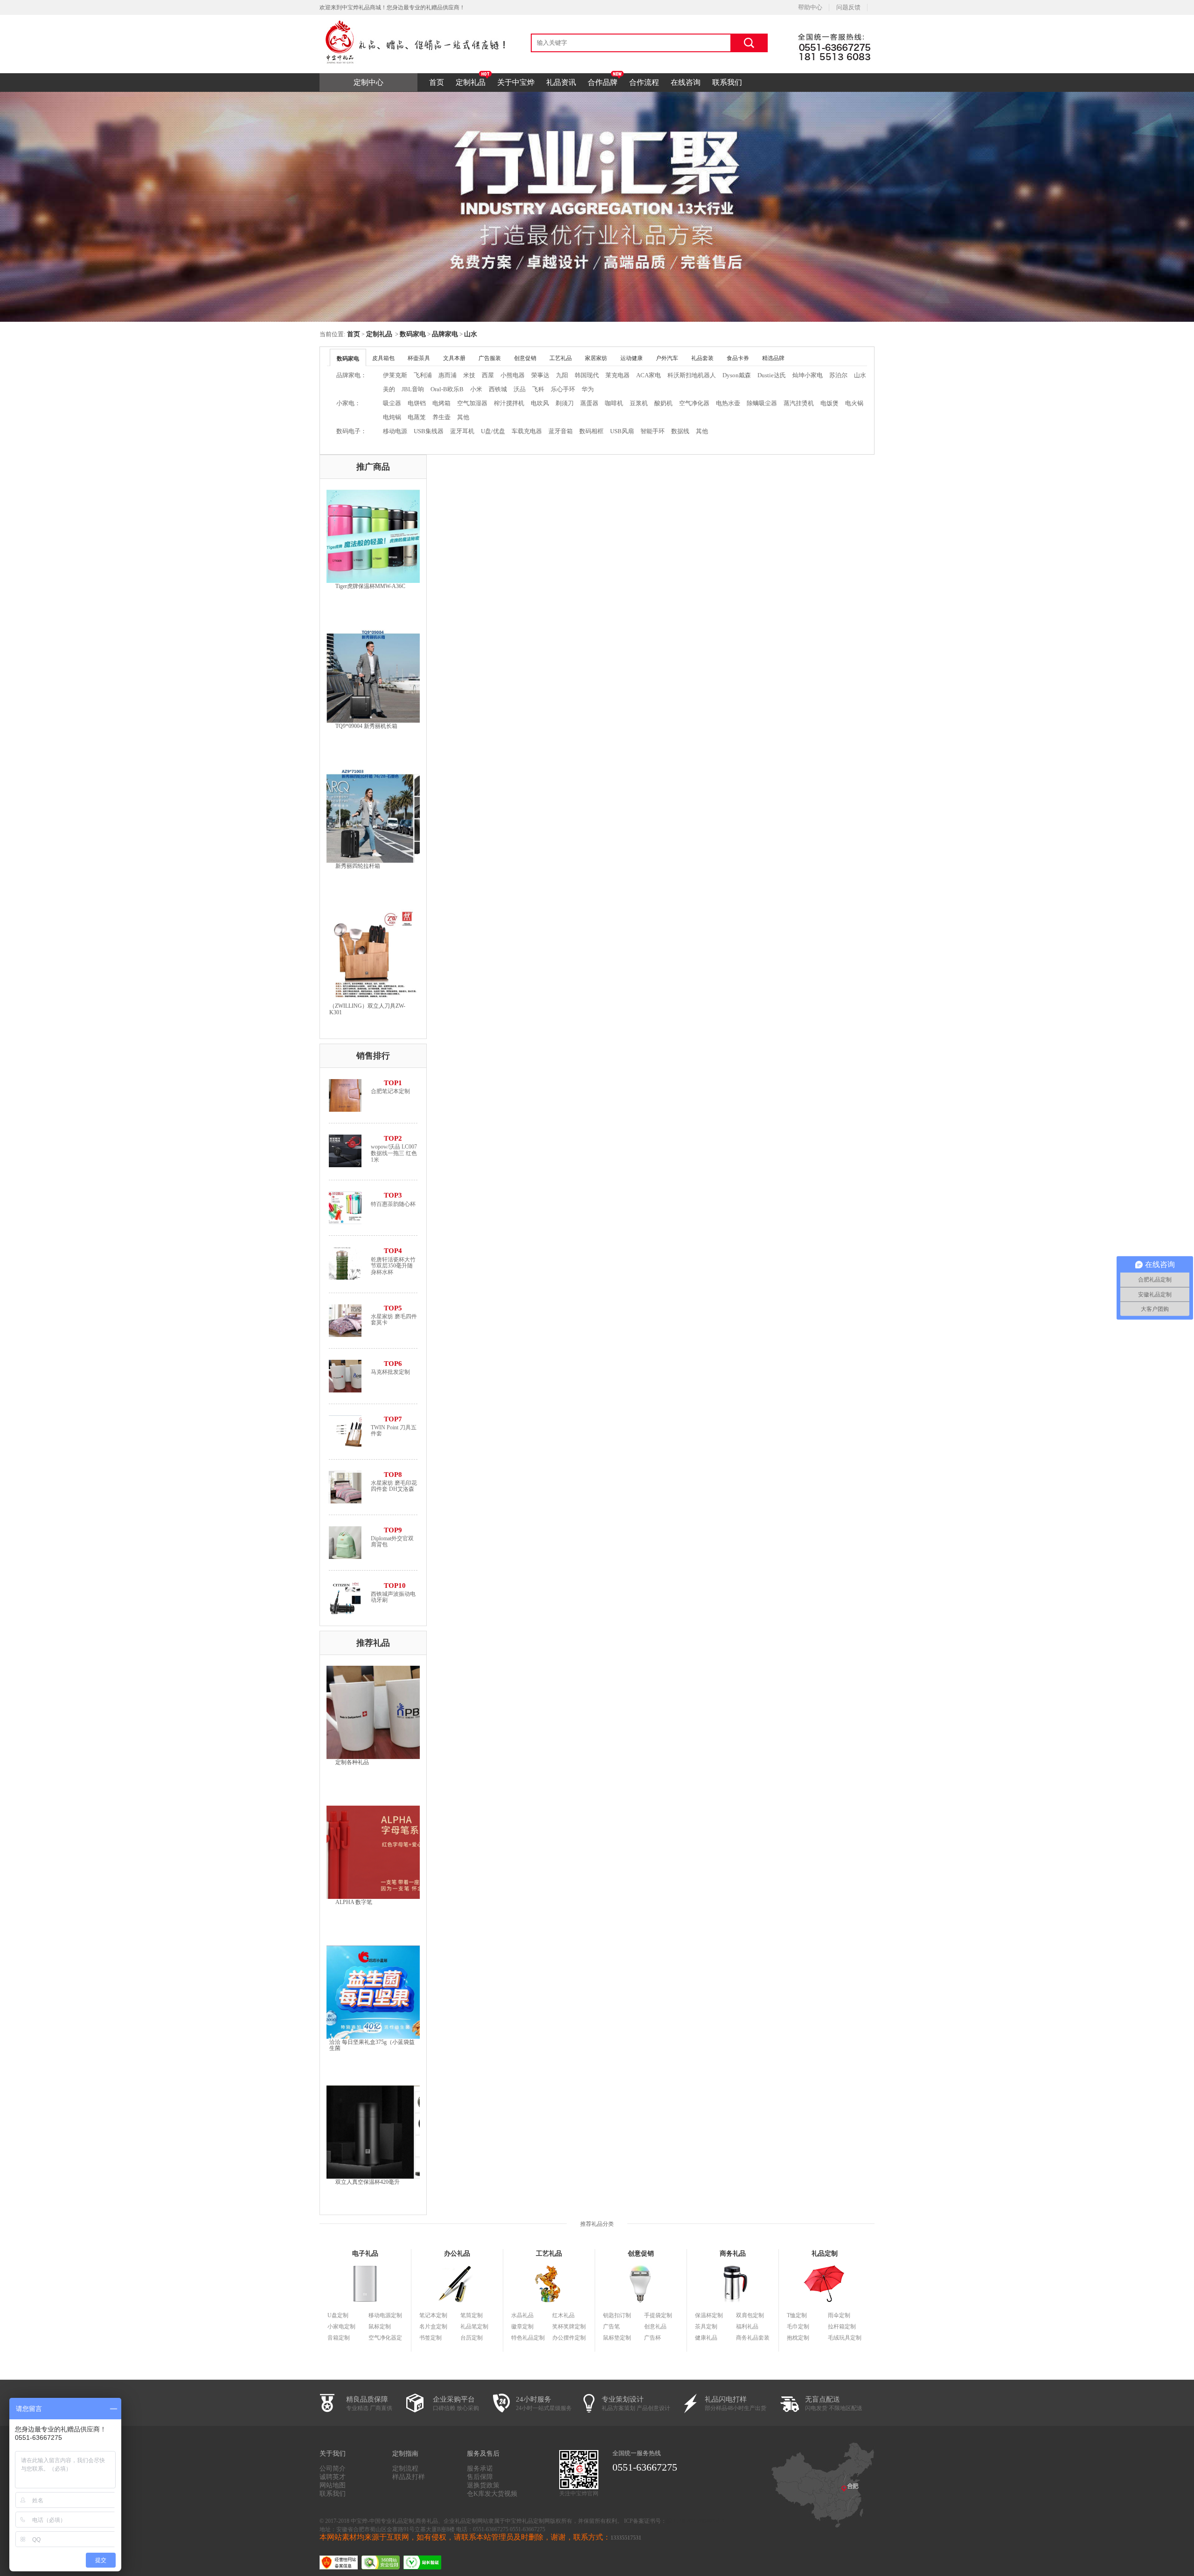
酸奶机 (663, 403)
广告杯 (653, 2338)
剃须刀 (565, 403)
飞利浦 (423, 375)
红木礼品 (563, 2315)
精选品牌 (773, 358)
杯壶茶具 (419, 358)
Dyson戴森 (737, 375)
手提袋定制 (658, 2315)
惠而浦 (448, 375)
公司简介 (333, 2469)
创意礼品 (655, 2327)
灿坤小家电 (808, 375)
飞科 (538, 389)
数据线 (680, 431)
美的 (389, 389)
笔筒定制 (472, 2315)
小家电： (348, 403)
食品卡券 (738, 358)
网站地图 (333, 2485)
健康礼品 (706, 2338)
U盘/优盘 (493, 431)
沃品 (520, 389)
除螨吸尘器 (762, 403)
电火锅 (854, 403)
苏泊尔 (838, 375)
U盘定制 (338, 2315)
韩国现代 (587, 375)
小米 (476, 389)
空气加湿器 (472, 403)
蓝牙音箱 (561, 431)
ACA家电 (649, 375)
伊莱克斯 (395, 375)
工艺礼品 (561, 358)
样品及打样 (409, 2477)
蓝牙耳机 (462, 431)
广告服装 (490, 358)
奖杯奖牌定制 (569, 2327)
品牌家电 (445, 334)
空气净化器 (694, 403)
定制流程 (405, 2469)
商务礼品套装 (753, 2338)
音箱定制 (339, 2338)
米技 (469, 375)
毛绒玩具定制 (845, 2338)
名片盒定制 (433, 2327)
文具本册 (454, 358)
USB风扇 (622, 431)
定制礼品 (471, 82)
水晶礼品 (522, 2315)
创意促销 (525, 358)
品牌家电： (351, 375)
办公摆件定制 (569, 2338)
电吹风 (540, 403)
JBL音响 (413, 389)
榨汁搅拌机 (509, 403)
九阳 (562, 375)
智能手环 (653, 431)
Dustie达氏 (772, 375)
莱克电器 (618, 375)
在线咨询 (686, 82)
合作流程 (644, 82)
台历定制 (472, 2338)
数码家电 (413, 334)
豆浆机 (639, 403)
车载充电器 (527, 431)
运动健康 (632, 358)
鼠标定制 (380, 2327)
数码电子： (351, 431)
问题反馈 (848, 7)
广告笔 (611, 2327)
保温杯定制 (709, 2315)
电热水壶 (728, 403)
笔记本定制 (433, 2315)
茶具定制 (706, 2327)
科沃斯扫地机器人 (692, 375)
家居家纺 (596, 358)
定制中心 (368, 82)
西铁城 (498, 389)
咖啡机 (614, 403)
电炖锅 (392, 417)
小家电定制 (341, 2327)
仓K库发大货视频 (492, 2494)
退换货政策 (483, 2485)
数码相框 (591, 431)
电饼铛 (417, 403)
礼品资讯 (561, 82)
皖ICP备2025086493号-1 (696, 2521)
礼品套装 (702, 358)
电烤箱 (441, 403)
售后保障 (480, 2477)
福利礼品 (747, 2327)
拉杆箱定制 (842, 2327)
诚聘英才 (333, 2477)
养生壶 (441, 417)
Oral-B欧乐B (447, 389)
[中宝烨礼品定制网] (413, 18)
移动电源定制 (385, 2315)
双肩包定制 (750, 2315)
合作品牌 (603, 82)
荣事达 (540, 375)
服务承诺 (480, 2469)
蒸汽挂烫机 (799, 403)
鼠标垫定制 (617, 2338)
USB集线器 (429, 431)
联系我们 (727, 82)
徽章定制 (522, 2327)
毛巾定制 (798, 2327)
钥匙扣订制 (617, 2315)
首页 (437, 82)
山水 (471, 334)
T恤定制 (797, 2315)
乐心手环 (563, 389)
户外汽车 (667, 358)
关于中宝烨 (516, 82)
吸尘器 (392, 403)
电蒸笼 (417, 417)
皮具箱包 (383, 358)
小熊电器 (513, 375)
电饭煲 (830, 403)
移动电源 (395, 431)
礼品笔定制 (474, 2327)
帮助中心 (810, 7)
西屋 (488, 375)
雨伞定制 (839, 2315)
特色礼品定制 (528, 2338)
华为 (588, 389)
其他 (463, 417)
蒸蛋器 (589, 403)
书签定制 (430, 2338)
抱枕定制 (798, 2338)
